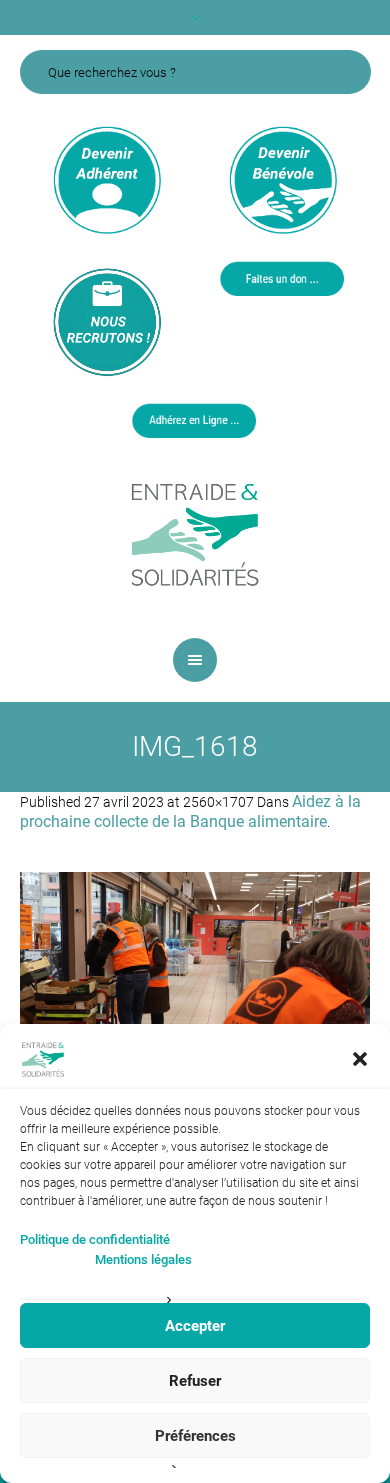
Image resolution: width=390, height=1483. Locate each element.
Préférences (195, 1436)
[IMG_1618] (195, 988)
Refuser (195, 1381)
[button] (360, 1059)
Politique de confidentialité (95, 1239)
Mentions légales (143, 1259)
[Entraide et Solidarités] (195, 533)
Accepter (195, 1326)
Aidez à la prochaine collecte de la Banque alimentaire (190, 811)
